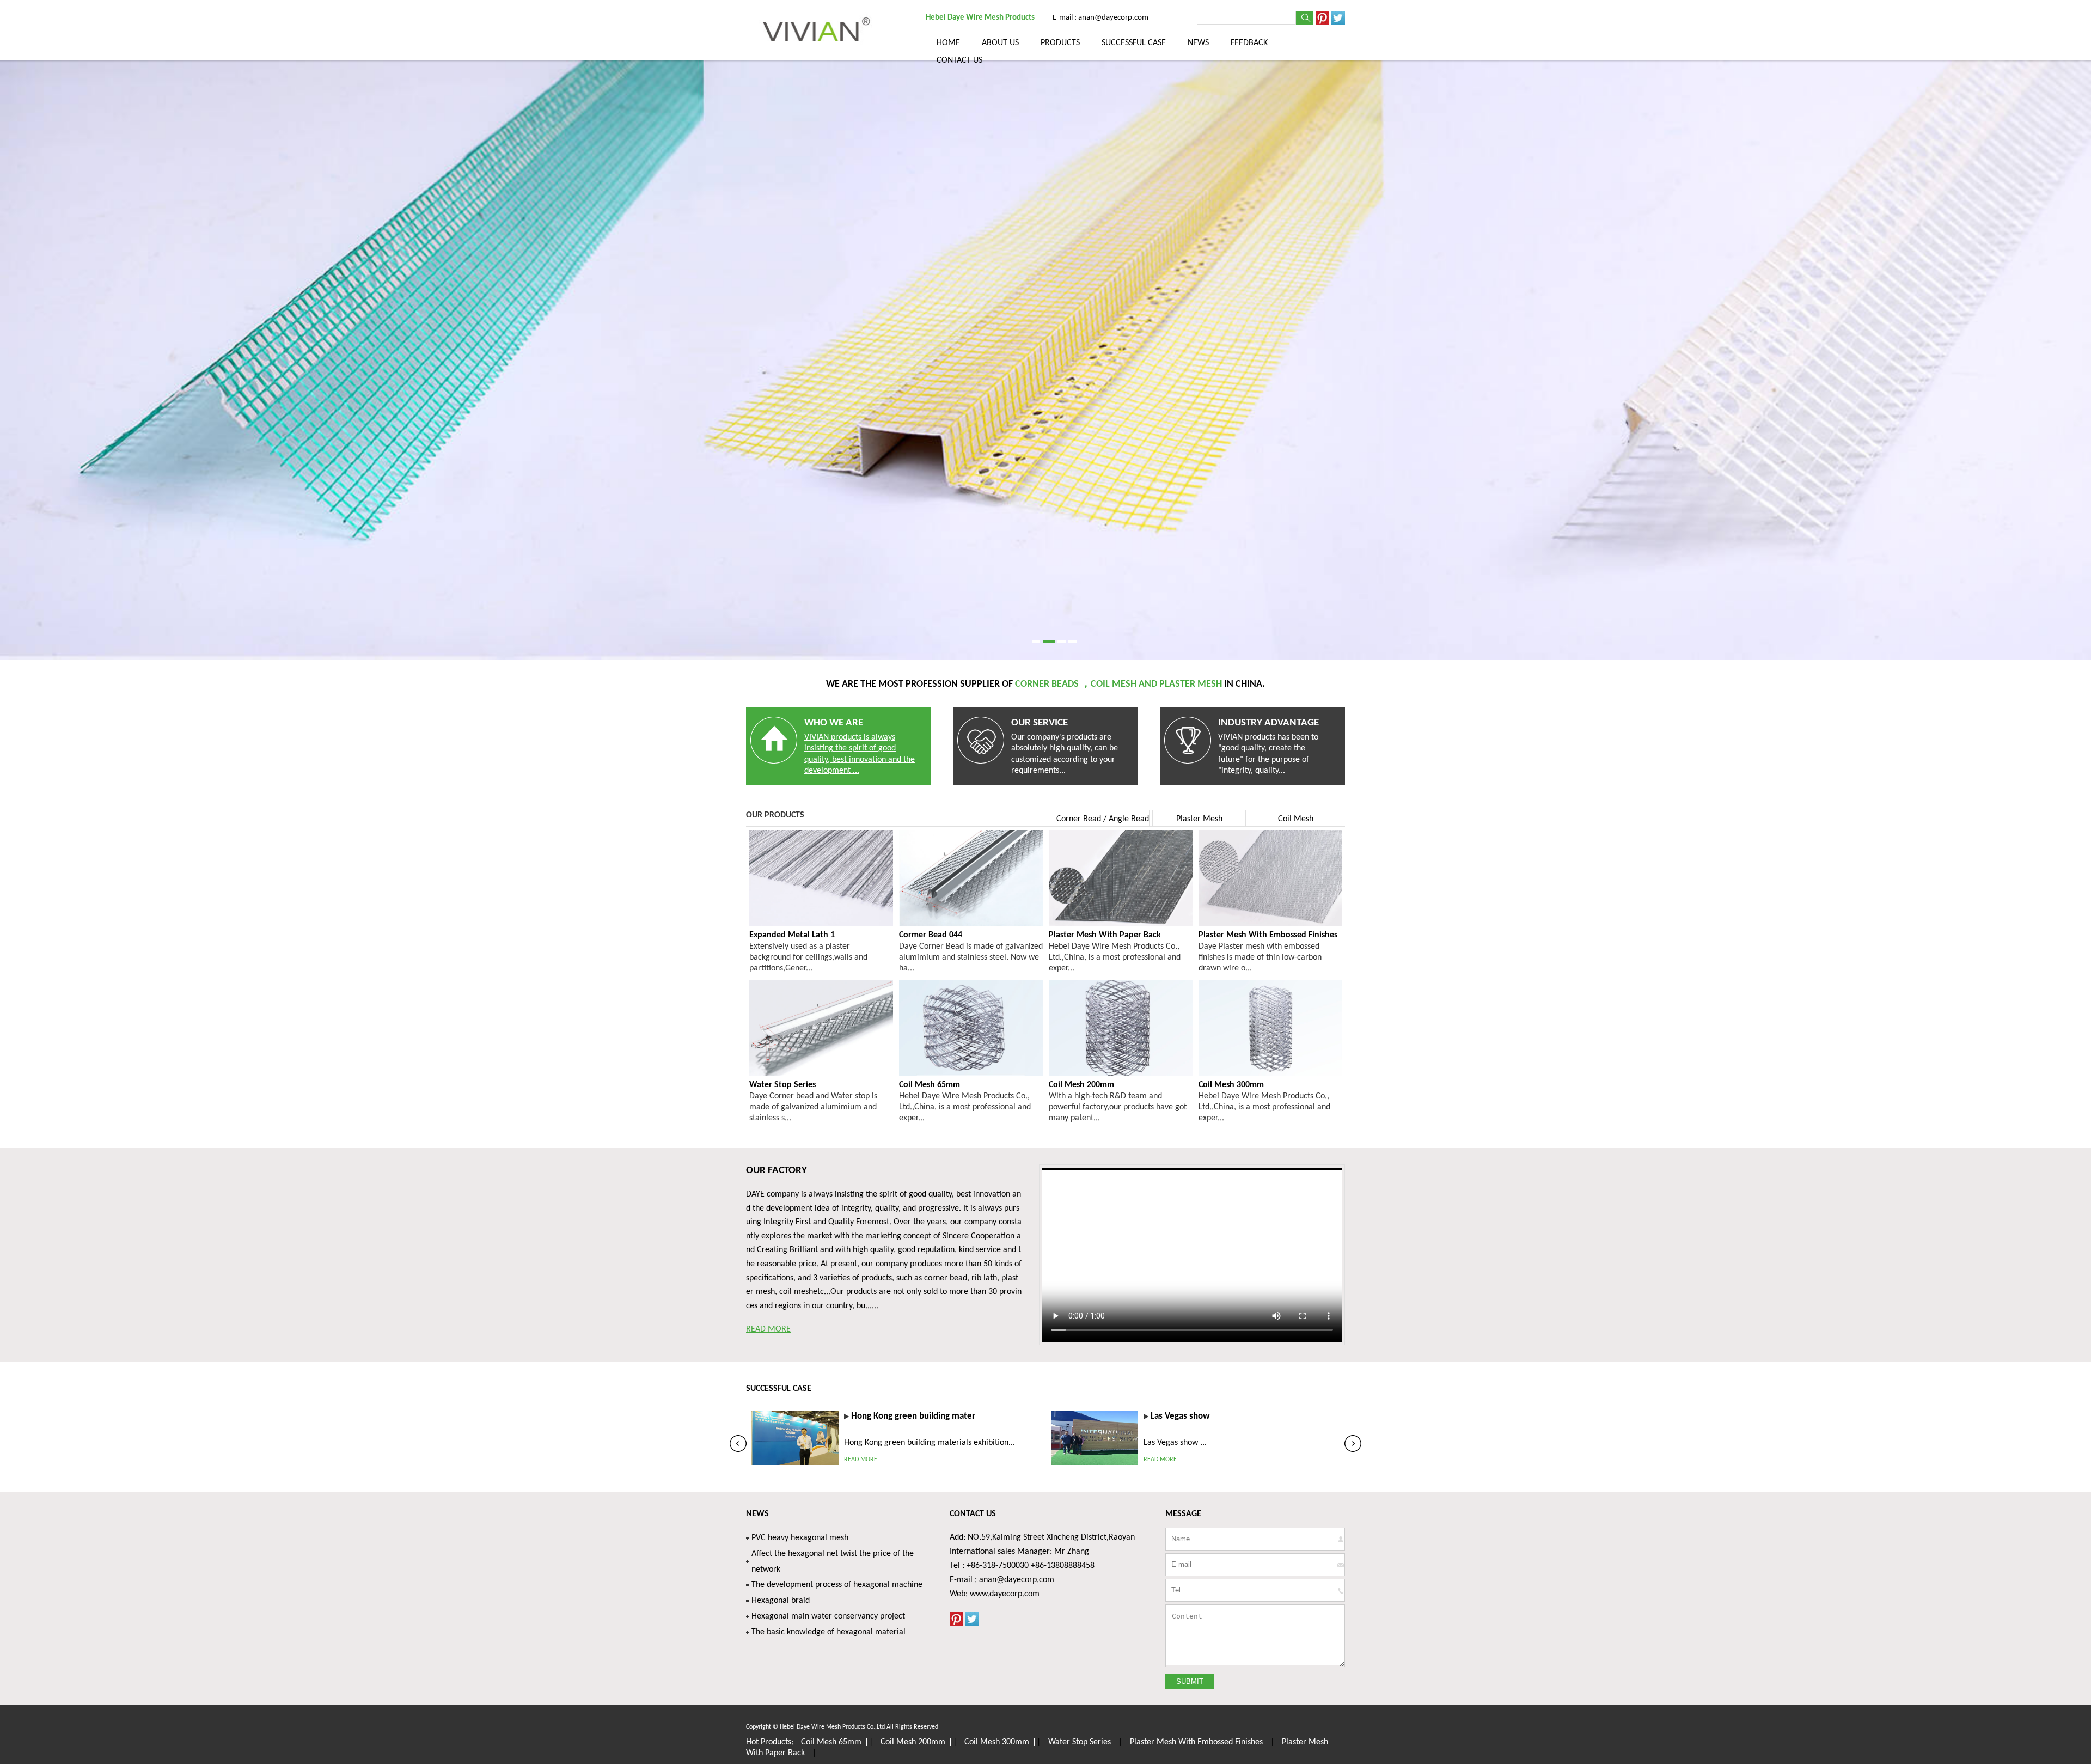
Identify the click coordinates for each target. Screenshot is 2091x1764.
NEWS (1198, 43)
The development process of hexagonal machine (837, 1585)
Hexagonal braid (781, 1601)
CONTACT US (959, 60)
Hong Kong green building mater (913, 1416)
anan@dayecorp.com (1017, 1580)
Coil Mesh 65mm (831, 1742)
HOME (948, 43)
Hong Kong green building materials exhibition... (930, 1443)
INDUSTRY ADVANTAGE (1268, 723)
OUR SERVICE (1040, 723)
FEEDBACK (1249, 43)
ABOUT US (1000, 43)
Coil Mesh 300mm (997, 1742)
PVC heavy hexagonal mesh (800, 1538)
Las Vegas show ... (1175, 1443)
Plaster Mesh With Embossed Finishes (1196, 1742)
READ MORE (768, 1329)
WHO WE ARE (834, 723)
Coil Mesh (1296, 819)
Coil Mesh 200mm (913, 1742)
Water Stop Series (1080, 1742)
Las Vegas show (1180, 1416)
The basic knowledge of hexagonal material (829, 1632)
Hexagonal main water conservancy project (828, 1616)
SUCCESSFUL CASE (1134, 43)
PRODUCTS (1060, 43)
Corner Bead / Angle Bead (1103, 819)
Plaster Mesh (1199, 819)
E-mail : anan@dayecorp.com (1100, 18)
